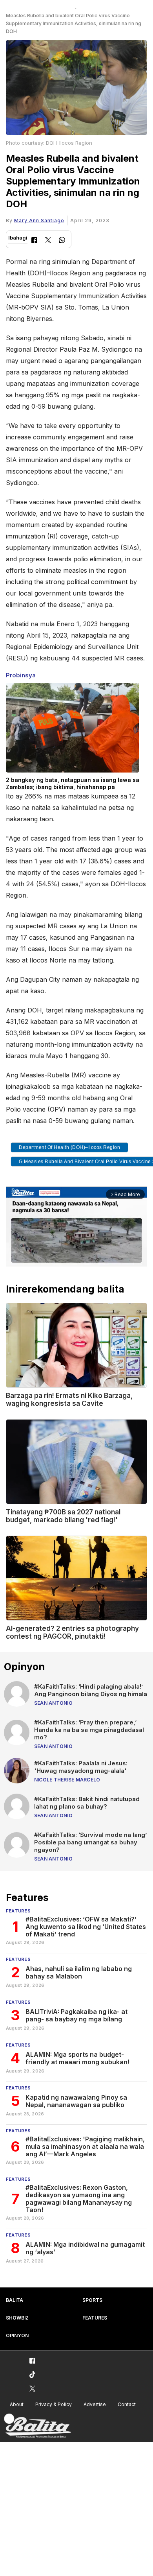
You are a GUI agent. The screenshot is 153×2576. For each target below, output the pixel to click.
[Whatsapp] (62, 241)
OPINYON (17, 2335)
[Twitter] (48, 241)
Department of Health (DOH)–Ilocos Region (69, 1147)
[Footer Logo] (37, 2426)
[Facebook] (34, 241)
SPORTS (92, 2300)
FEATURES (95, 2318)
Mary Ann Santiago (39, 220)
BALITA (15, 2300)
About (17, 2404)
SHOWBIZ (17, 2318)
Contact (127, 2404)
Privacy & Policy (54, 2404)
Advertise (95, 2404)
